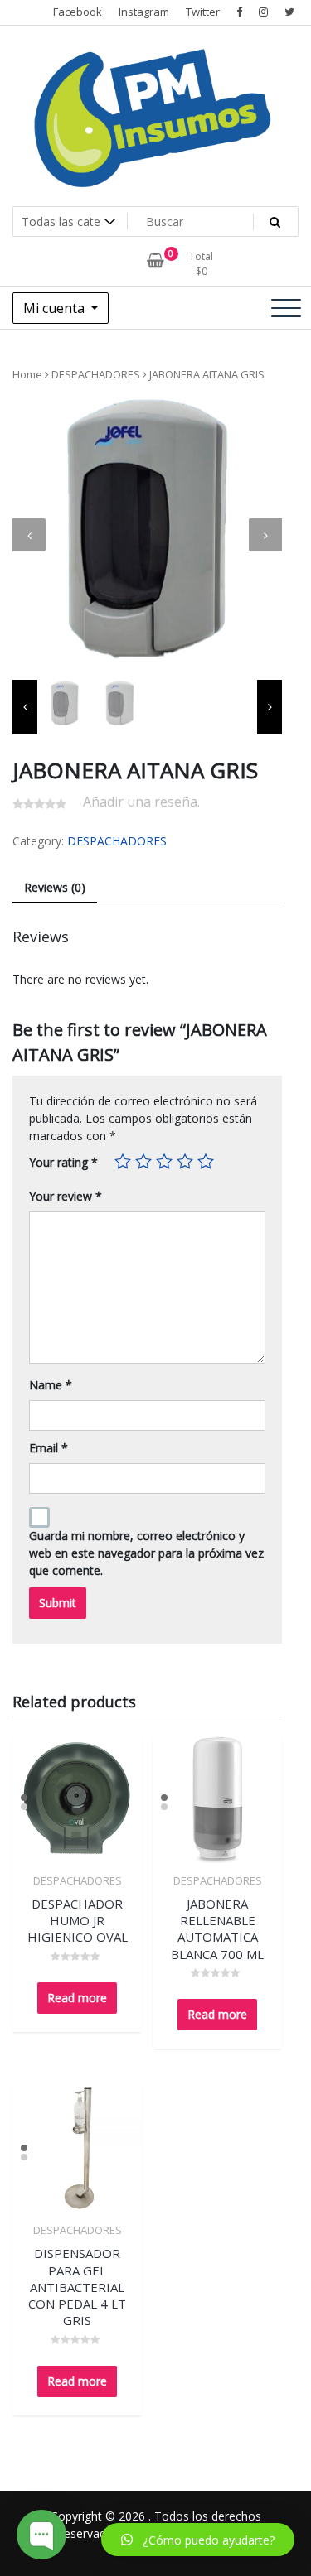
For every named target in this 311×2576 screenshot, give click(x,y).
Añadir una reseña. (141, 802)
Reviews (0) (55, 887)
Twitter (203, 12)
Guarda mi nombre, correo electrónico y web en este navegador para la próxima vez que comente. (146, 1553)
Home (27, 374)
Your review (66, 1196)
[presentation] (29, 535)
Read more (77, 1998)
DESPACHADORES (96, 374)
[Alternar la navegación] (286, 308)
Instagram (144, 12)
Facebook (78, 12)
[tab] (55, 888)
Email (49, 1448)
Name (51, 1385)
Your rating (63, 1162)
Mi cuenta (56, 308)
